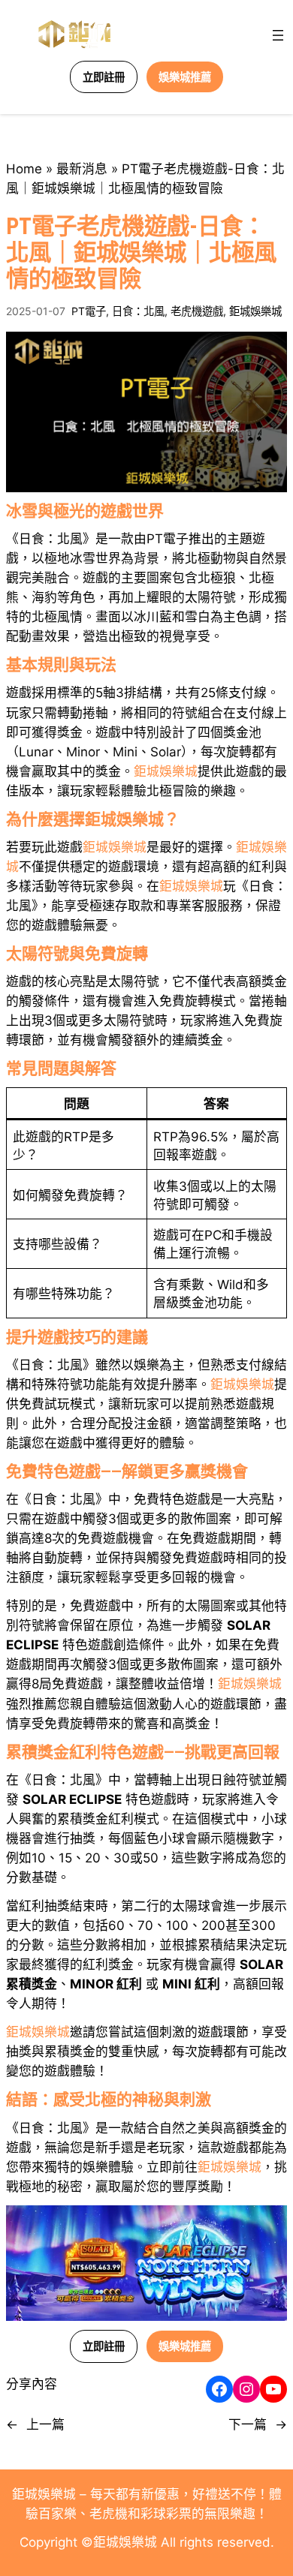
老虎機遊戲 (197, 311)
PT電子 (89, 311)
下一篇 (248, 2424)
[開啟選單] (278, 35)
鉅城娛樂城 (255, 311)
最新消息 (82, 169)
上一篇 (45, 2424)
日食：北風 (138, 311)
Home (24, 169)
